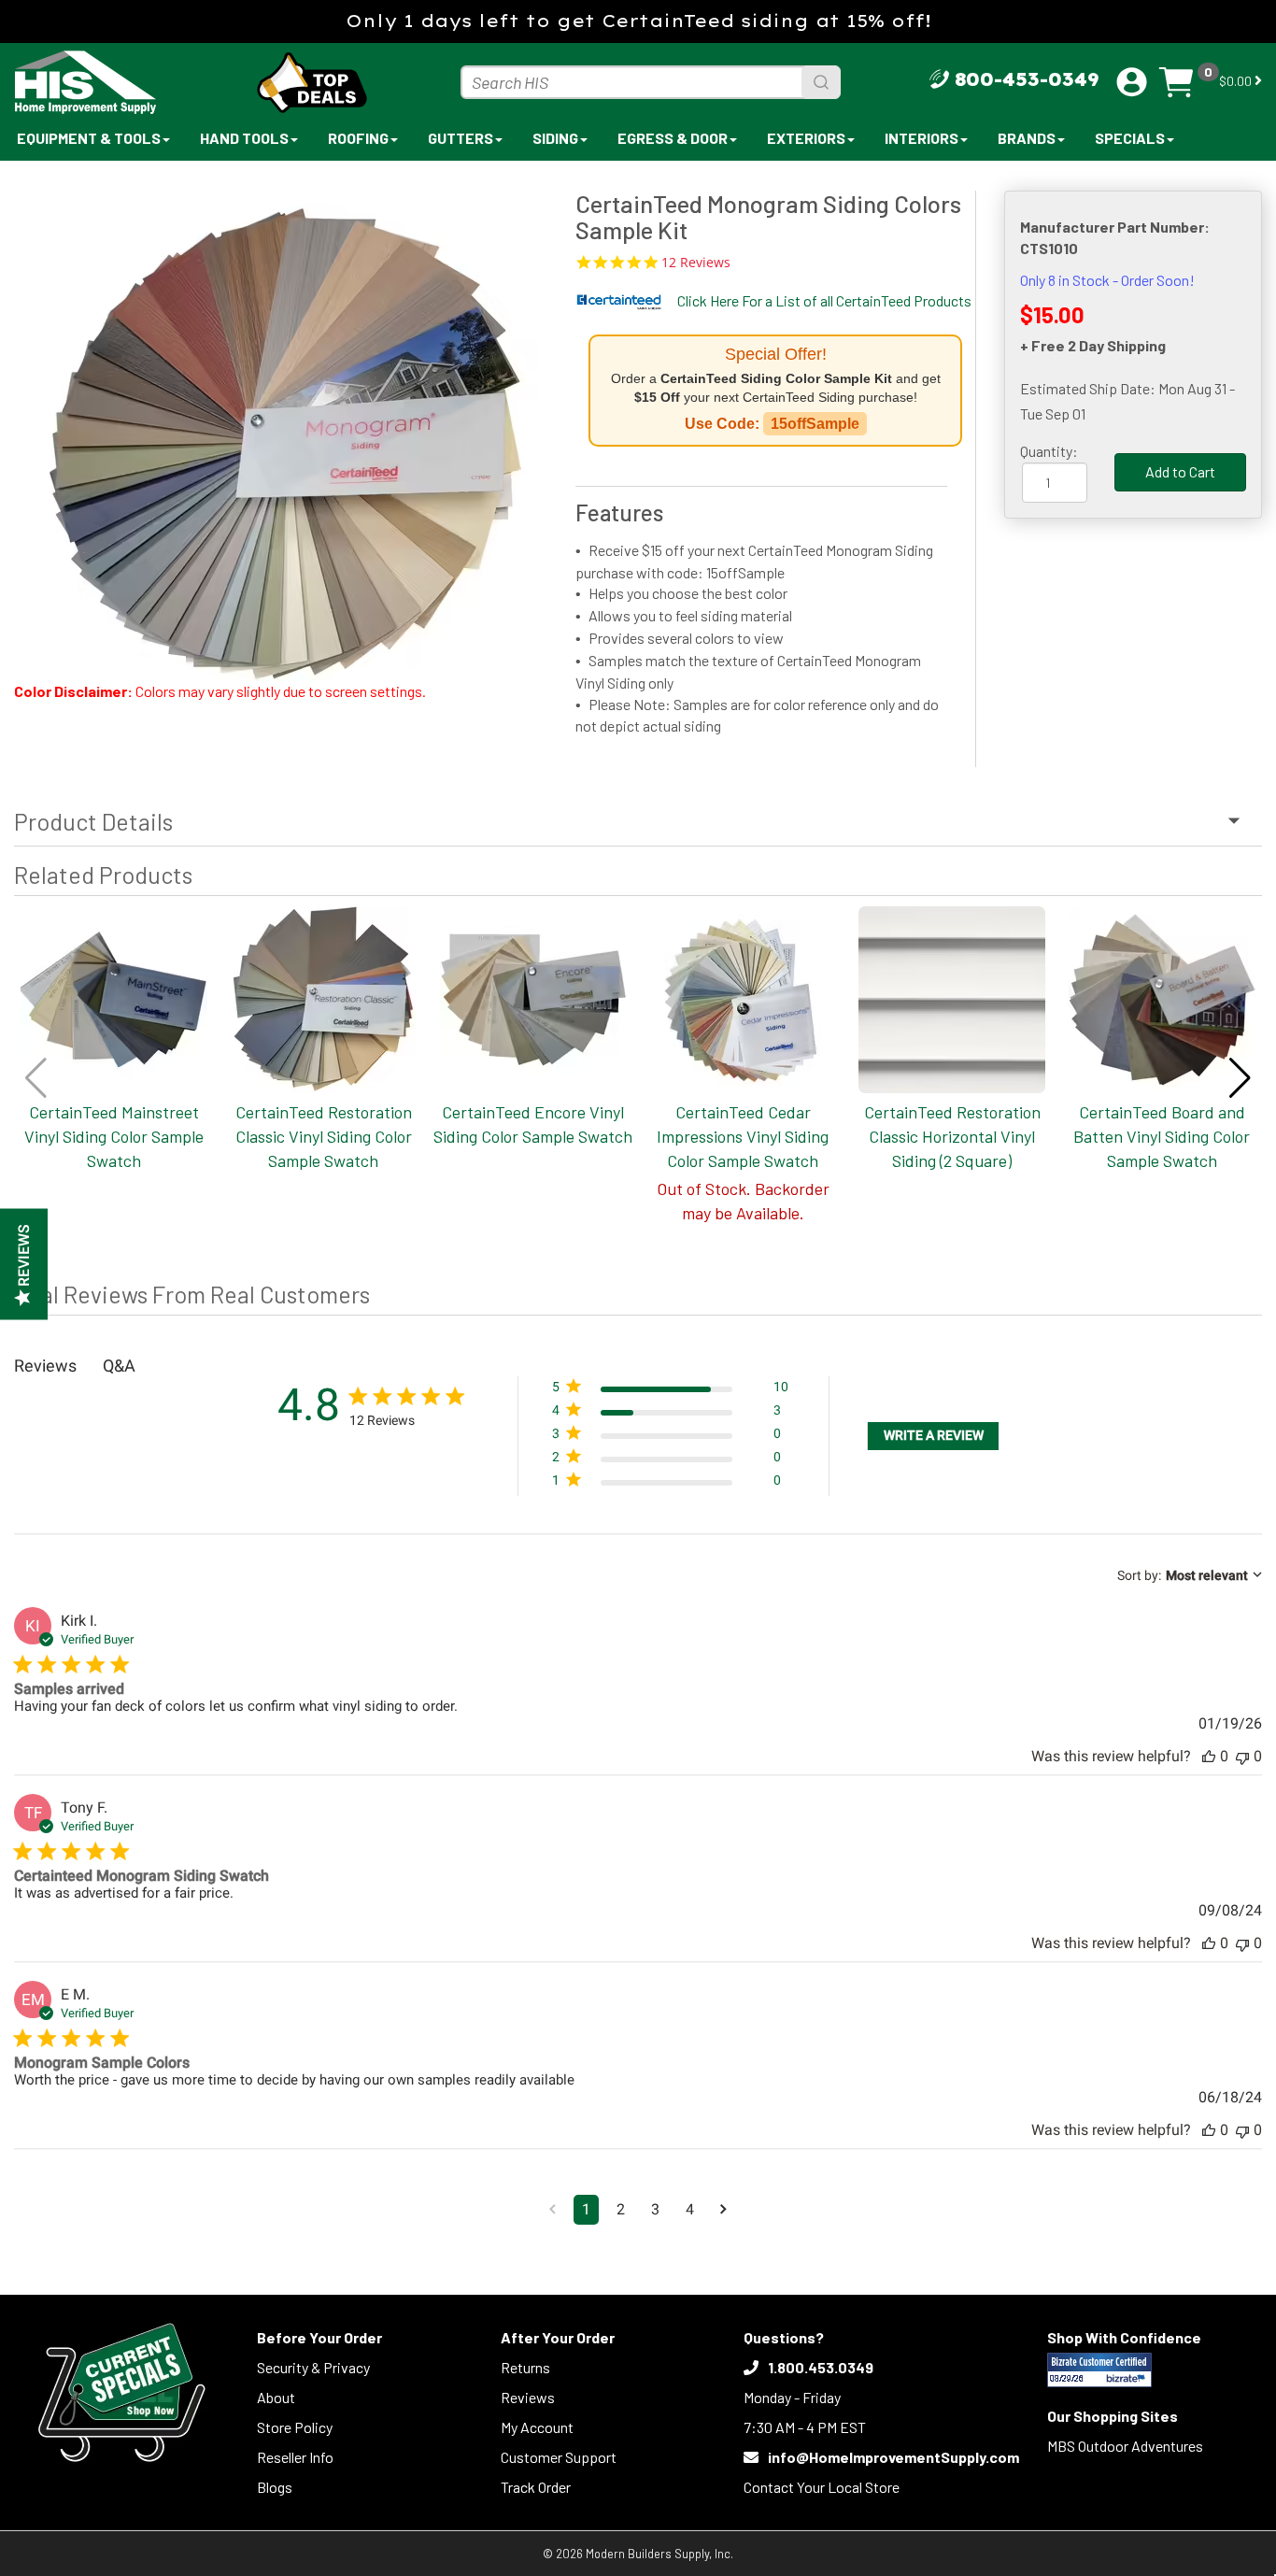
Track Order (536, 2487)
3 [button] (655, 2209)
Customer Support (559, 2457)
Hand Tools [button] (244, 138)
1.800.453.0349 (821, 2367)
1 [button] (586, 2209)
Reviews (528, 2397)
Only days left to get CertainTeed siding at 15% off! (638, 21)
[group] (285, 427)
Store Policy (295, 2427)
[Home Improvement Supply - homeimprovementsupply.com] (127, 82)
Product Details (93, 821)
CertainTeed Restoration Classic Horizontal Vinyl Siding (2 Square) (952, 1136)
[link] (670, 1484)
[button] (1240, 1078)
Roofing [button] (358, 138)
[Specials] (121, 2392)
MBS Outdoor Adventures (1125, 2446)
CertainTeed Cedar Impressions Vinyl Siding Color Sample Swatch (743, 1136)
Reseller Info (295, 2457)
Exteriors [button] (806, 138)
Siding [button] (555, 138)
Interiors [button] (922, 138)
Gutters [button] (461, 138)
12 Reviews (696, 263)
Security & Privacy (313, 2367)
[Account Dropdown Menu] (1132, 82)
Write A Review (934, 1435)
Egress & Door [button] (673, 138)
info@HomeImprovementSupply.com (893, 2457)
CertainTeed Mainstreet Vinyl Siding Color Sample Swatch (114, 1136)
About (276, 2397)
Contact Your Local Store (822, 2487)
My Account (537, 2427)
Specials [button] (1130, 138)
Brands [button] (1027, 138)
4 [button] (690, 2209)
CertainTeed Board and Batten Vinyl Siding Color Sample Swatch (1162, 1136)
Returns (525, 2367)
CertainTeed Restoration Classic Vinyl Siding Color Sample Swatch (324, 1136)
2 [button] (621, 2209)
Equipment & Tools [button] (89, 138)
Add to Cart (1180, 471)
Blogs (275, 2487)
